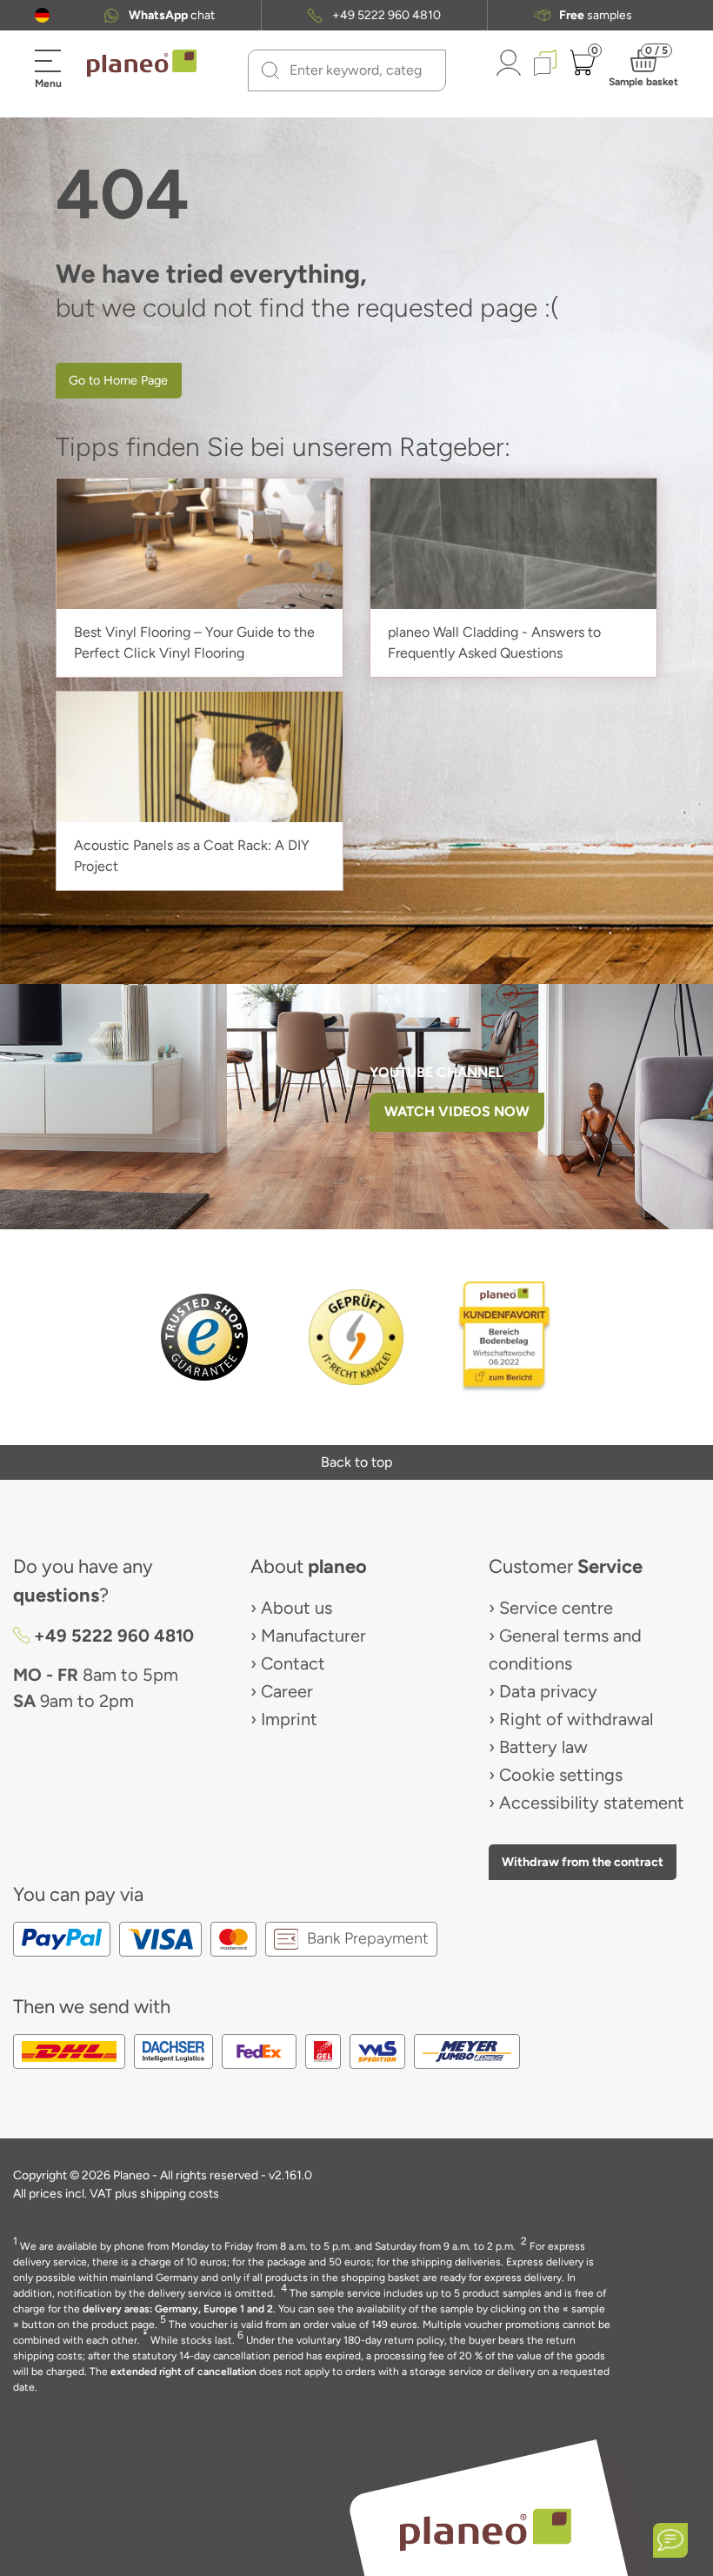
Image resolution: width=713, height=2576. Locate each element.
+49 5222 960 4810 (386, 16)
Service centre (556, 1608)
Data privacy (548, 1691)
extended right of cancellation (183, 2372)
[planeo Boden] (486, 2529)
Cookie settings (561, 1775)
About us (297, 1608)
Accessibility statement (592, 1803)
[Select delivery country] (42, 15)
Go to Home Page (118, 380)
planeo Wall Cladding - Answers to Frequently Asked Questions (494, 642)
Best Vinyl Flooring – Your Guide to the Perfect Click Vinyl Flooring (194, 642)
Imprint (289, 1719)
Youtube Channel (436, 1072)
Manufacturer (313, 1636)
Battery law (543, 1747)
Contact (293, 1663)
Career (287, 1691)
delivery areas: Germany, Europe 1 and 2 (178, 2309)
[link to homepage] (142, 64)
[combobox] (357, 70)
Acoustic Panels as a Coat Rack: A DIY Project (192, 856)
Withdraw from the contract (583, 1862)
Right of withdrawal (576, 1719)
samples (596, 16)
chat (172, 16)
